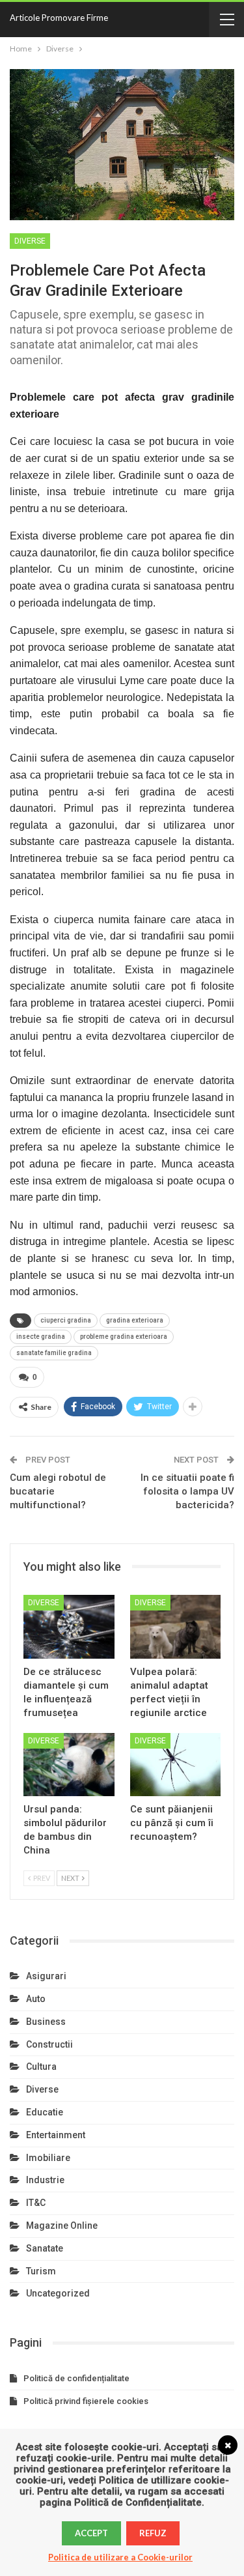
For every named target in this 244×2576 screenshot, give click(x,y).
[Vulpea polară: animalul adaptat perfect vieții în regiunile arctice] (176, 1627)
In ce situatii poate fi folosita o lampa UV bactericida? (187, 1491)
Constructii (49, 2044)
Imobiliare (48, 2158)
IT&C (36, 2203)
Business (46, 2022)
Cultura (41, 2067)
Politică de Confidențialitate (138, 2502)
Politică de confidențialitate (76, 2378)
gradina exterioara (135, 1320)
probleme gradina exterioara (124, 1337)
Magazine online (62, 2225)
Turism (41, 2271)
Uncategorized (58, 2293)
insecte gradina (41, 1337)
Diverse (30, 241)
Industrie (45, 2180)
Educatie (45, 2112)
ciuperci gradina (66, 1320)
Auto (36, 1999)
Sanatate (45, 2248)
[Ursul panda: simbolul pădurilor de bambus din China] (69, 1765)
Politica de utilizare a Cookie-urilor (120, 2557)
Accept (91, 2533)
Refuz (153, 2533)
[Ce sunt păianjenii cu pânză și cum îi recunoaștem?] (176, 1765)
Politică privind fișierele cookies (86, 2401)
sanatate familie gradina (54, 1353)
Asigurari (46, 1976)
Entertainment (56, 2135)
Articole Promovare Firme (59, 18)
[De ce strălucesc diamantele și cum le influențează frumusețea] (69, 1627)
